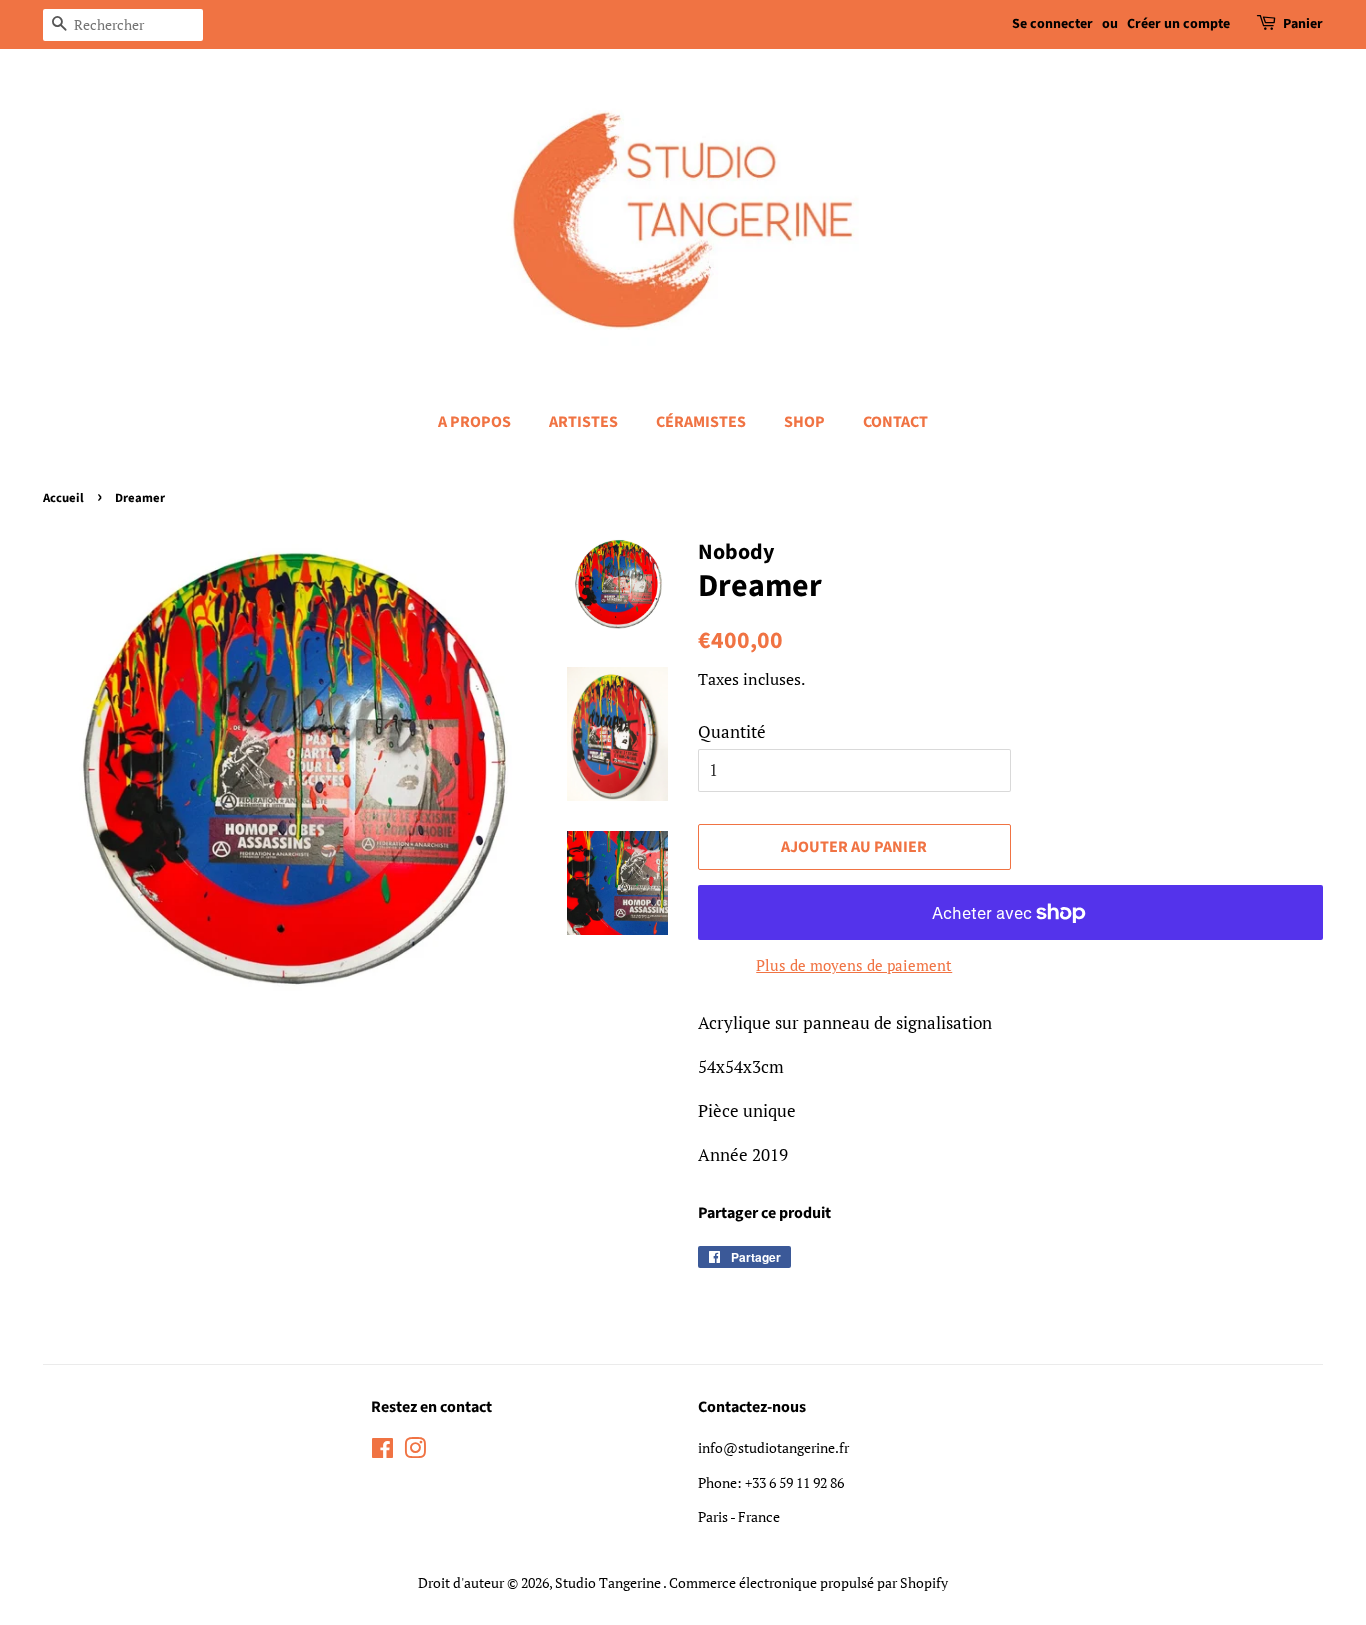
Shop (804, 422)
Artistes (583, 422)
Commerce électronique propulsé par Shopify (808, 1582)
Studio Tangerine (609, 1582)
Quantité (732, 731)
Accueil (63, 498)
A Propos (474, 422)
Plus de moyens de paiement (854, 965)
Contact (895, 422)
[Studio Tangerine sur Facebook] (382, 1451)
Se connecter (1052, 24)
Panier (1303, 24)
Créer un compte (1178, 24)
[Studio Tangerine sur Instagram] (415, 1451)
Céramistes (701, 422)
